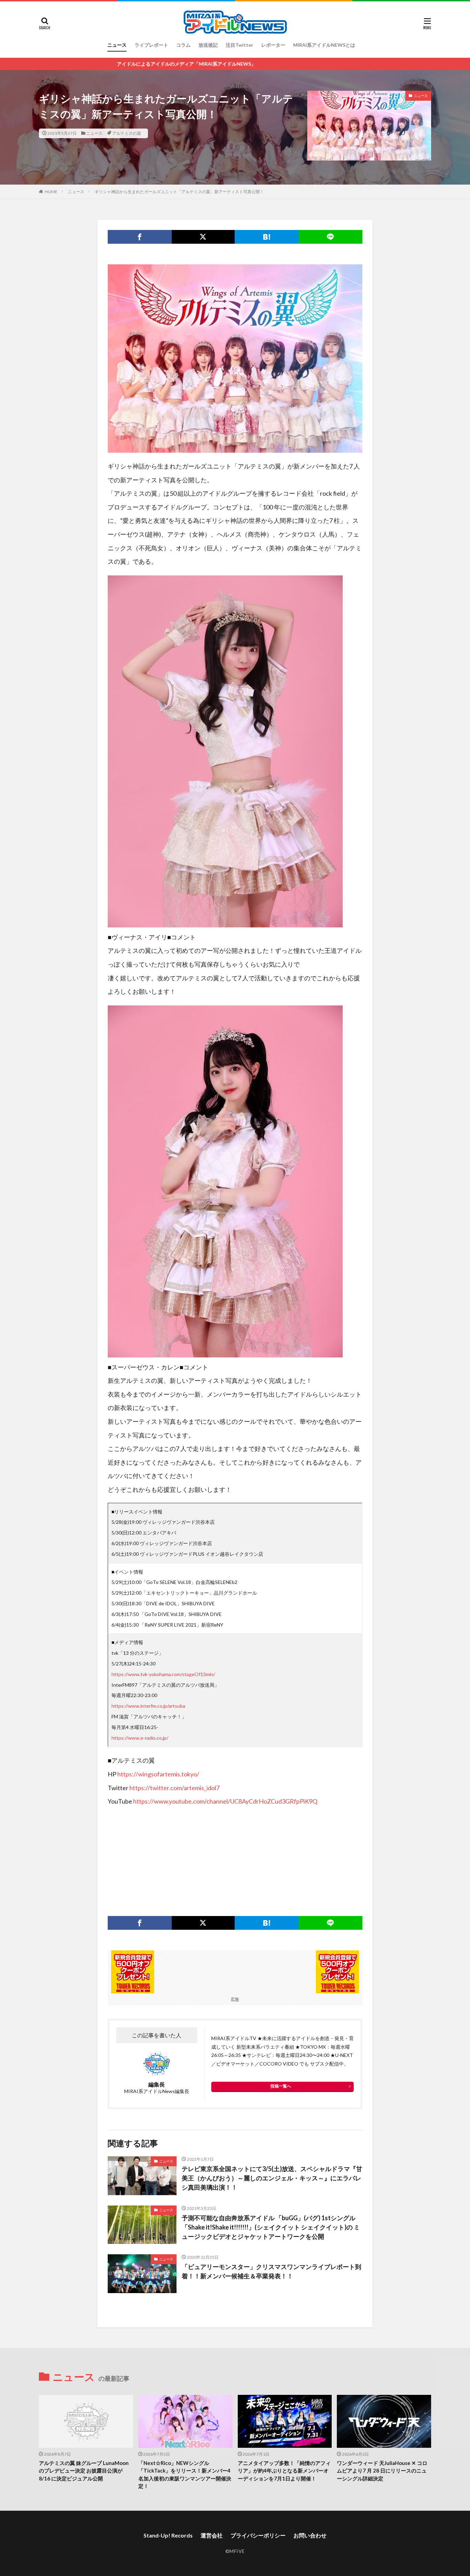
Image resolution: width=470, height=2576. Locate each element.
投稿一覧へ (281, 2086)
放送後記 (208, 45)
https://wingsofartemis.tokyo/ (158, 1774)
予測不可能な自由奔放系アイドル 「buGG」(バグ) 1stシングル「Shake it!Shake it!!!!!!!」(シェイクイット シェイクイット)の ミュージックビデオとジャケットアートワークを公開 (271, 2227)
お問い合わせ (310, 2535)
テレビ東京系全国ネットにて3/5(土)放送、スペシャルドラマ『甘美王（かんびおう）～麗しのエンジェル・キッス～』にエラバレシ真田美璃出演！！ (272, 2178)
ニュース (117, 45)
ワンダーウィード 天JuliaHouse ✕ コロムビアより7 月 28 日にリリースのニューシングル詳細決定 (382, 2471)
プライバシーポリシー (258, 2535)
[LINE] (331, 237)
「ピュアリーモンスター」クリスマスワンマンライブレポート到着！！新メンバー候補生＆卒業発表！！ (271, 2271)
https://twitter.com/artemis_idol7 (174, 1788)
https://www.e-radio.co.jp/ (140, 1738)
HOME (51, 192)
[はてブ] (267, 237)
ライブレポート (151, 45)
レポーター (273, 45)
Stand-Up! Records (168, 2535)
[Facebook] (140, 237)
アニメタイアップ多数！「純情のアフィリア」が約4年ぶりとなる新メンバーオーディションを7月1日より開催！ (284, 2471)
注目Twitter (239, 45)
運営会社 (212, 2535)
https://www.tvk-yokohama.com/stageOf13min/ (163, 1674)
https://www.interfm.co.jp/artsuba (148, 1706)
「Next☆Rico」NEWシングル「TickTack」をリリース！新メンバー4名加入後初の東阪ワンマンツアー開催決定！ (185, 2475)
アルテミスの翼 (127, 133)
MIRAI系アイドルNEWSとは (324, 45)
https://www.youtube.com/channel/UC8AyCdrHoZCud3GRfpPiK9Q (225, 1801)
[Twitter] (203, 237)
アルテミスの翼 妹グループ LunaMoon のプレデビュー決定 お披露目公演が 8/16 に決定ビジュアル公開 (84, 2471)
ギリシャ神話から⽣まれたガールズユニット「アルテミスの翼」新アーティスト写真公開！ (179, 192)
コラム (183, 45)
